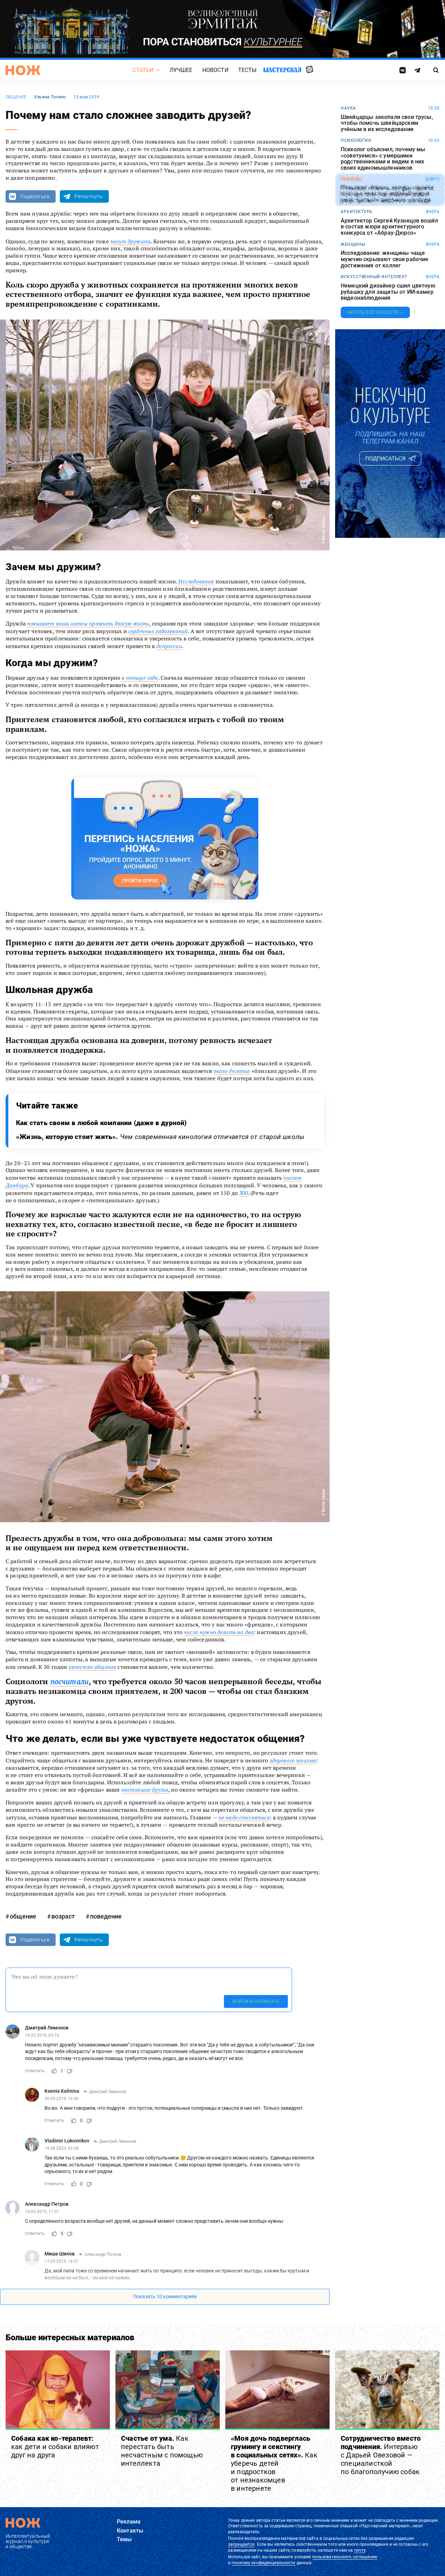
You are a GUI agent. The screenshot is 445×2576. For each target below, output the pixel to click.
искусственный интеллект (374, 277)
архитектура (357, 212)
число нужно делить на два (219, 1632)
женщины (353, 244)
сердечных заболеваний (158, 631)
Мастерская (282, 70)
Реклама (129, 2522)
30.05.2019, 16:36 (62, 2099)
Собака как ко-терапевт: (55, 2447)
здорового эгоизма (293, 1760)
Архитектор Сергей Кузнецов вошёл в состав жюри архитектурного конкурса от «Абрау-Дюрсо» (389, 227)
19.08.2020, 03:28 (62, 2149)
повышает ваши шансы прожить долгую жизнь (88, 623)
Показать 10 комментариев (165, 2297)
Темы (124, 2539)
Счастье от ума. (162, 2451)
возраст (63, 1916)
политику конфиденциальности (263, 2563)
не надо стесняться (244, 1817)
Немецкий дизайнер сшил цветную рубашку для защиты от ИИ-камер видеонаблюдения (388, 292)
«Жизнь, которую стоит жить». (160, 1137)
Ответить (35, 2071)
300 (243, 1193)
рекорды (351, 179)
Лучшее (181, 70)
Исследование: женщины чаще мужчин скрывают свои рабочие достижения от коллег (385, 259)
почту (360, 2550)
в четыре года (140, 678)
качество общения (93, 1667)
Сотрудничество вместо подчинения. (381, 2455)
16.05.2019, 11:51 (42, 2212)
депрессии (169, 646)
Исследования (196, 581)
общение (16, 97)
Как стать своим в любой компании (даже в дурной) (102, 1123)
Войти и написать (256, 2001)
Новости (215, 70)
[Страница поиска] (436, 70)
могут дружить (131, 241)
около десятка (232, 1071)
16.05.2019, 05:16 (42, 2036)
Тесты (248, 70)
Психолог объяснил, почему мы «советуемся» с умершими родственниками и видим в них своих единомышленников (383, 159)
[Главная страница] (23, 70)
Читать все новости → (375, 312)
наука (348, 108)
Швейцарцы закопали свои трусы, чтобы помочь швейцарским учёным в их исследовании (387, 123)
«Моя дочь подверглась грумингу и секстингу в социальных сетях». (274, 2463)
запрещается (241, 2544)
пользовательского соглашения (345, 2557)
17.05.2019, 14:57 (62, 2262)
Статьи (143, 70)
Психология (356, 140)
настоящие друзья (145, 1790)
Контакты (130, 2531)
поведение (106, 1916)
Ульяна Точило (50, 97)
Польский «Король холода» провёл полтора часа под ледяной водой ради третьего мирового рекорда (387, 194)
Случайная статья (310, 70)
